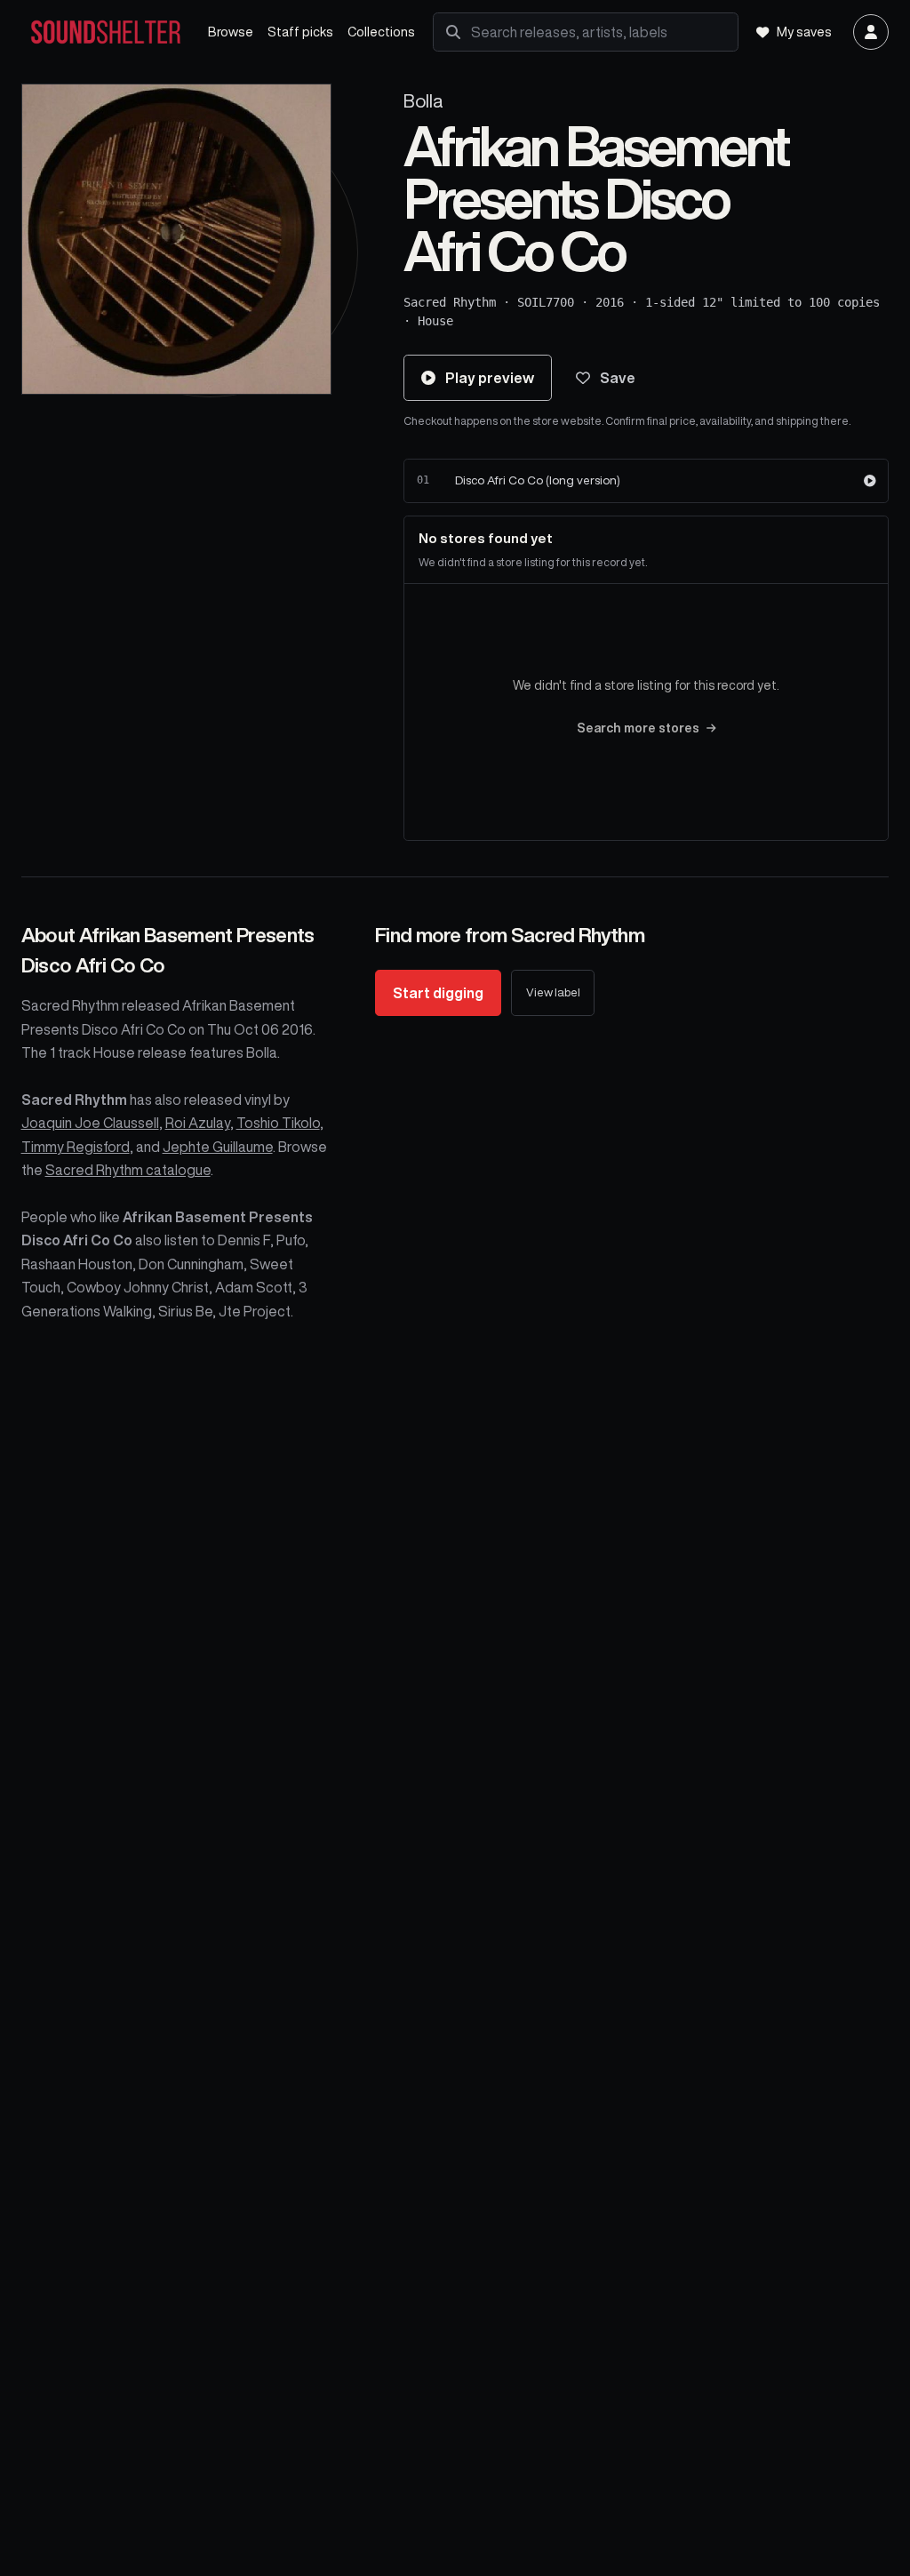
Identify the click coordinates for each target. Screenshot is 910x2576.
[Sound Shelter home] (106, 32)
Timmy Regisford (76, 1147)
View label (553, 992)
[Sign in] (871, 32)
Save (618, 378)
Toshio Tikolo (278, 1123)
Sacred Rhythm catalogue (128, 1170)
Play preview (490, 378)
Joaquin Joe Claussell (90, 1123)
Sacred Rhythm (450, 302)
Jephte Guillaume (218, 1147)
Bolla (423, 101)
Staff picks (300, 32)
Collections (381, 32)
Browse (231, 32)
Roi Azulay (198, 1123)
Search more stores (638, 728)
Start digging (438, 993)
